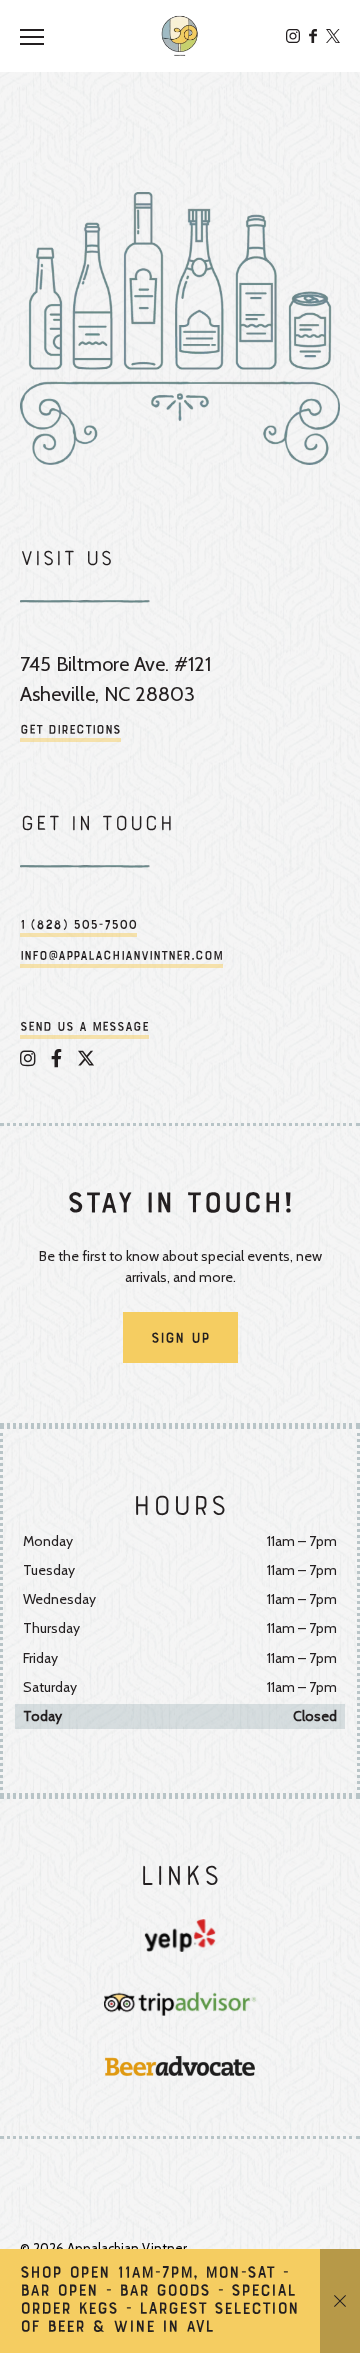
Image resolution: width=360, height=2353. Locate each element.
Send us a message (84, 1028)
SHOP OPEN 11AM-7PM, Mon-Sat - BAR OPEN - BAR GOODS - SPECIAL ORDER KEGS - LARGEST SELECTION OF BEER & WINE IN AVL (159, 2301)
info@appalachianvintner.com (121, 957)
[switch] (40, 36)
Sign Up (180, 1339)
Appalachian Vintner (180, 36)
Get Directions (70, 731)
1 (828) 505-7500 (78, 926)
